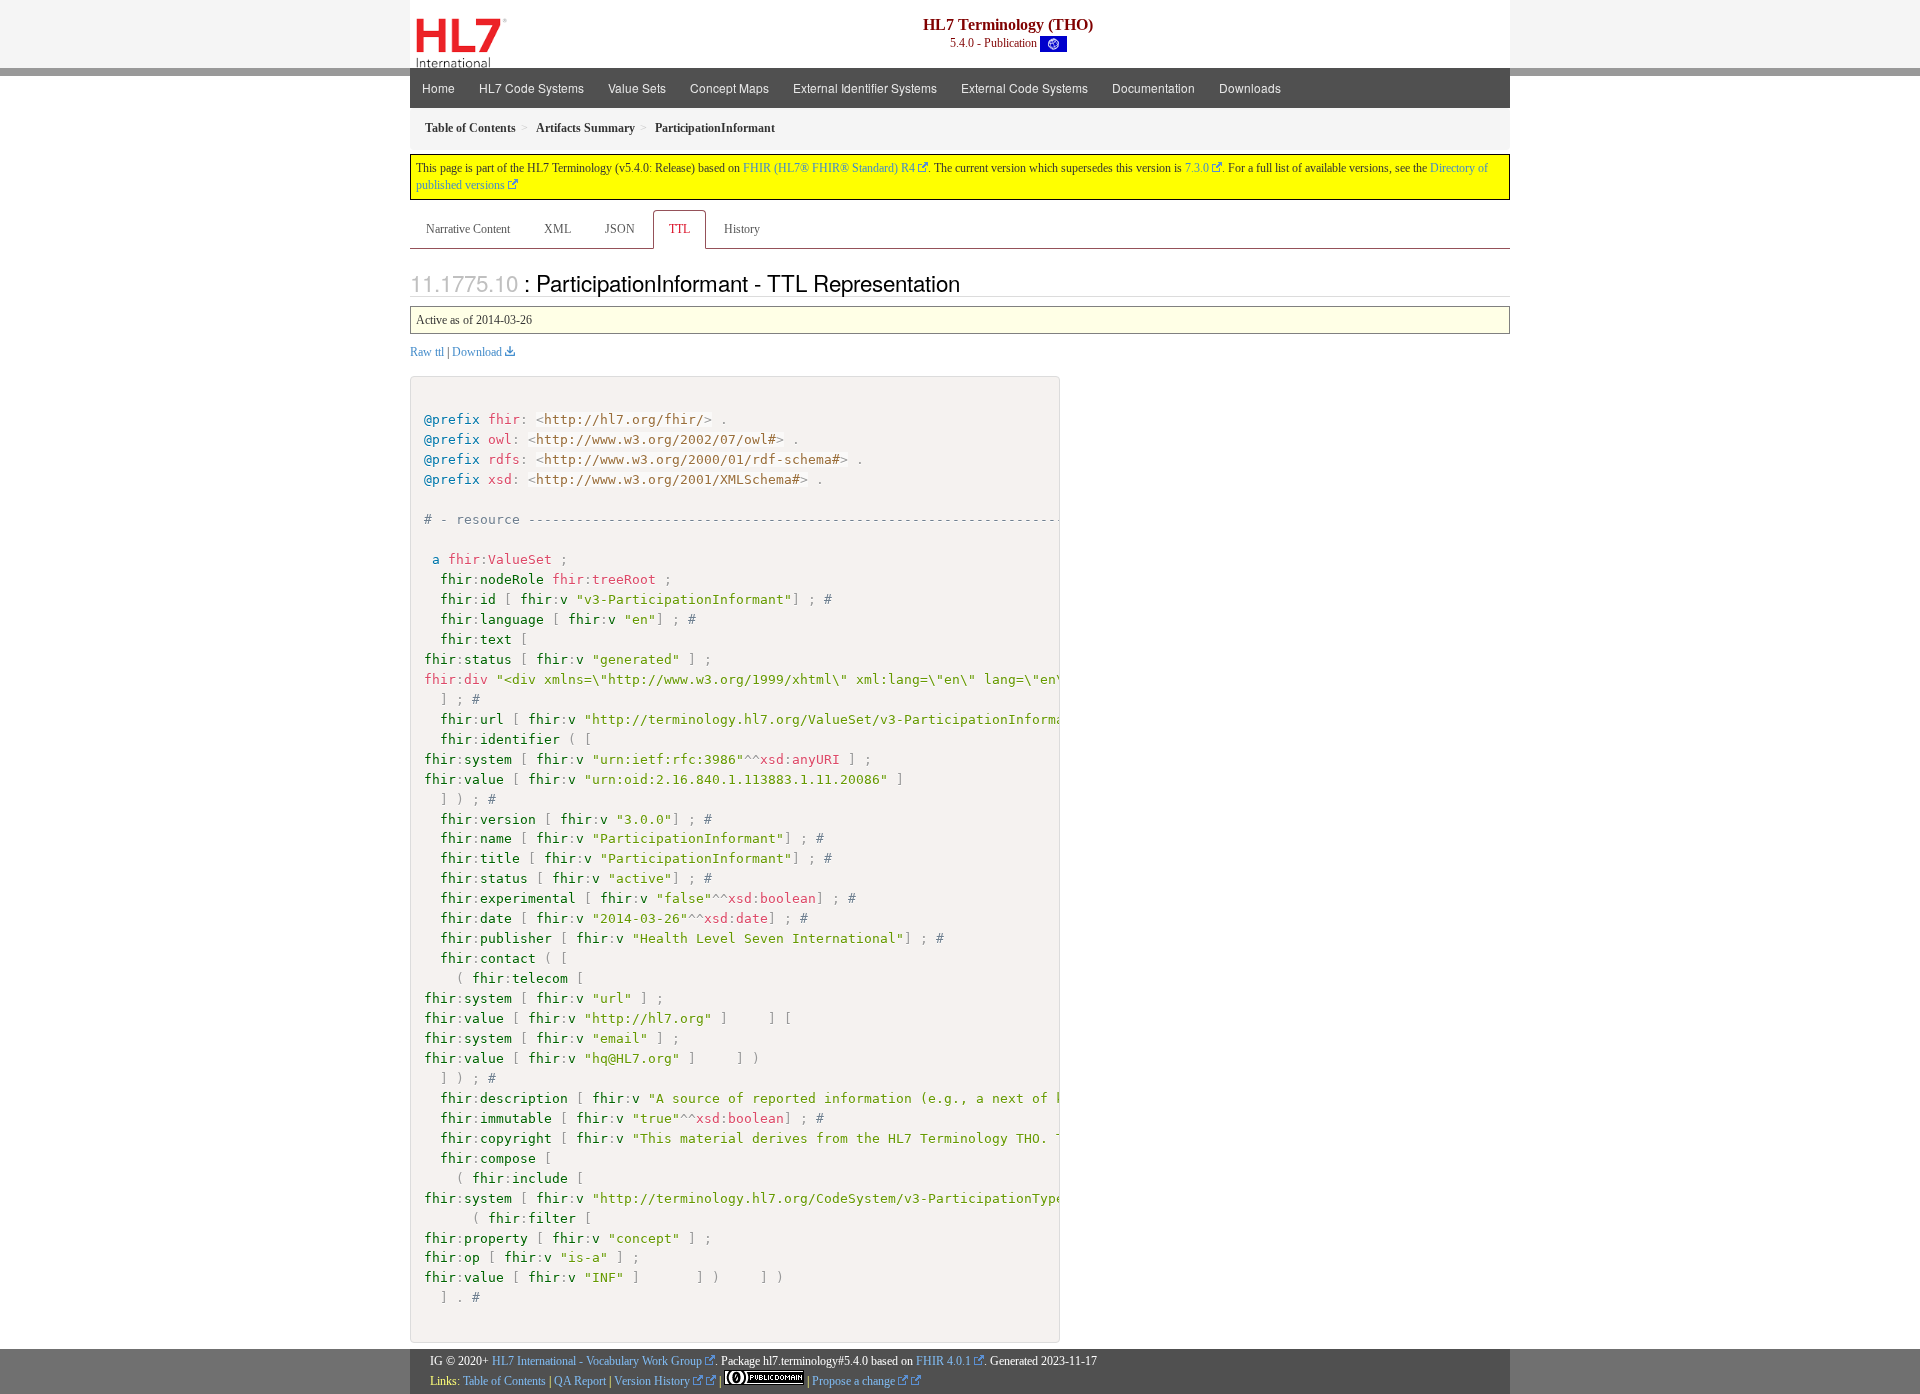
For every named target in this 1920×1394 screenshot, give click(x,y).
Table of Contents (504, 1381)
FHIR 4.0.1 (943, 1361)
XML (557, 229)
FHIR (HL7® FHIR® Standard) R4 (829, 168)
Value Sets (637, 87)
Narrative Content (468, 229)
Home (438, 87)
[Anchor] (971, 282)
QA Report (580, 1381)
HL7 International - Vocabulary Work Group (597, 1361)
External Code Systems (1024, 87)
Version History (653, 1381)
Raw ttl (427, 352)
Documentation (1153, 87)
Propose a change (855, 1381)
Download (477, 352)
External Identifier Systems (865, 87)
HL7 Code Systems (531, 87)
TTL (679, 229)
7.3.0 (1197, 168)
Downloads (1250, 87)
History (742, 229)
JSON (620, 229)
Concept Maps (729, 87)
